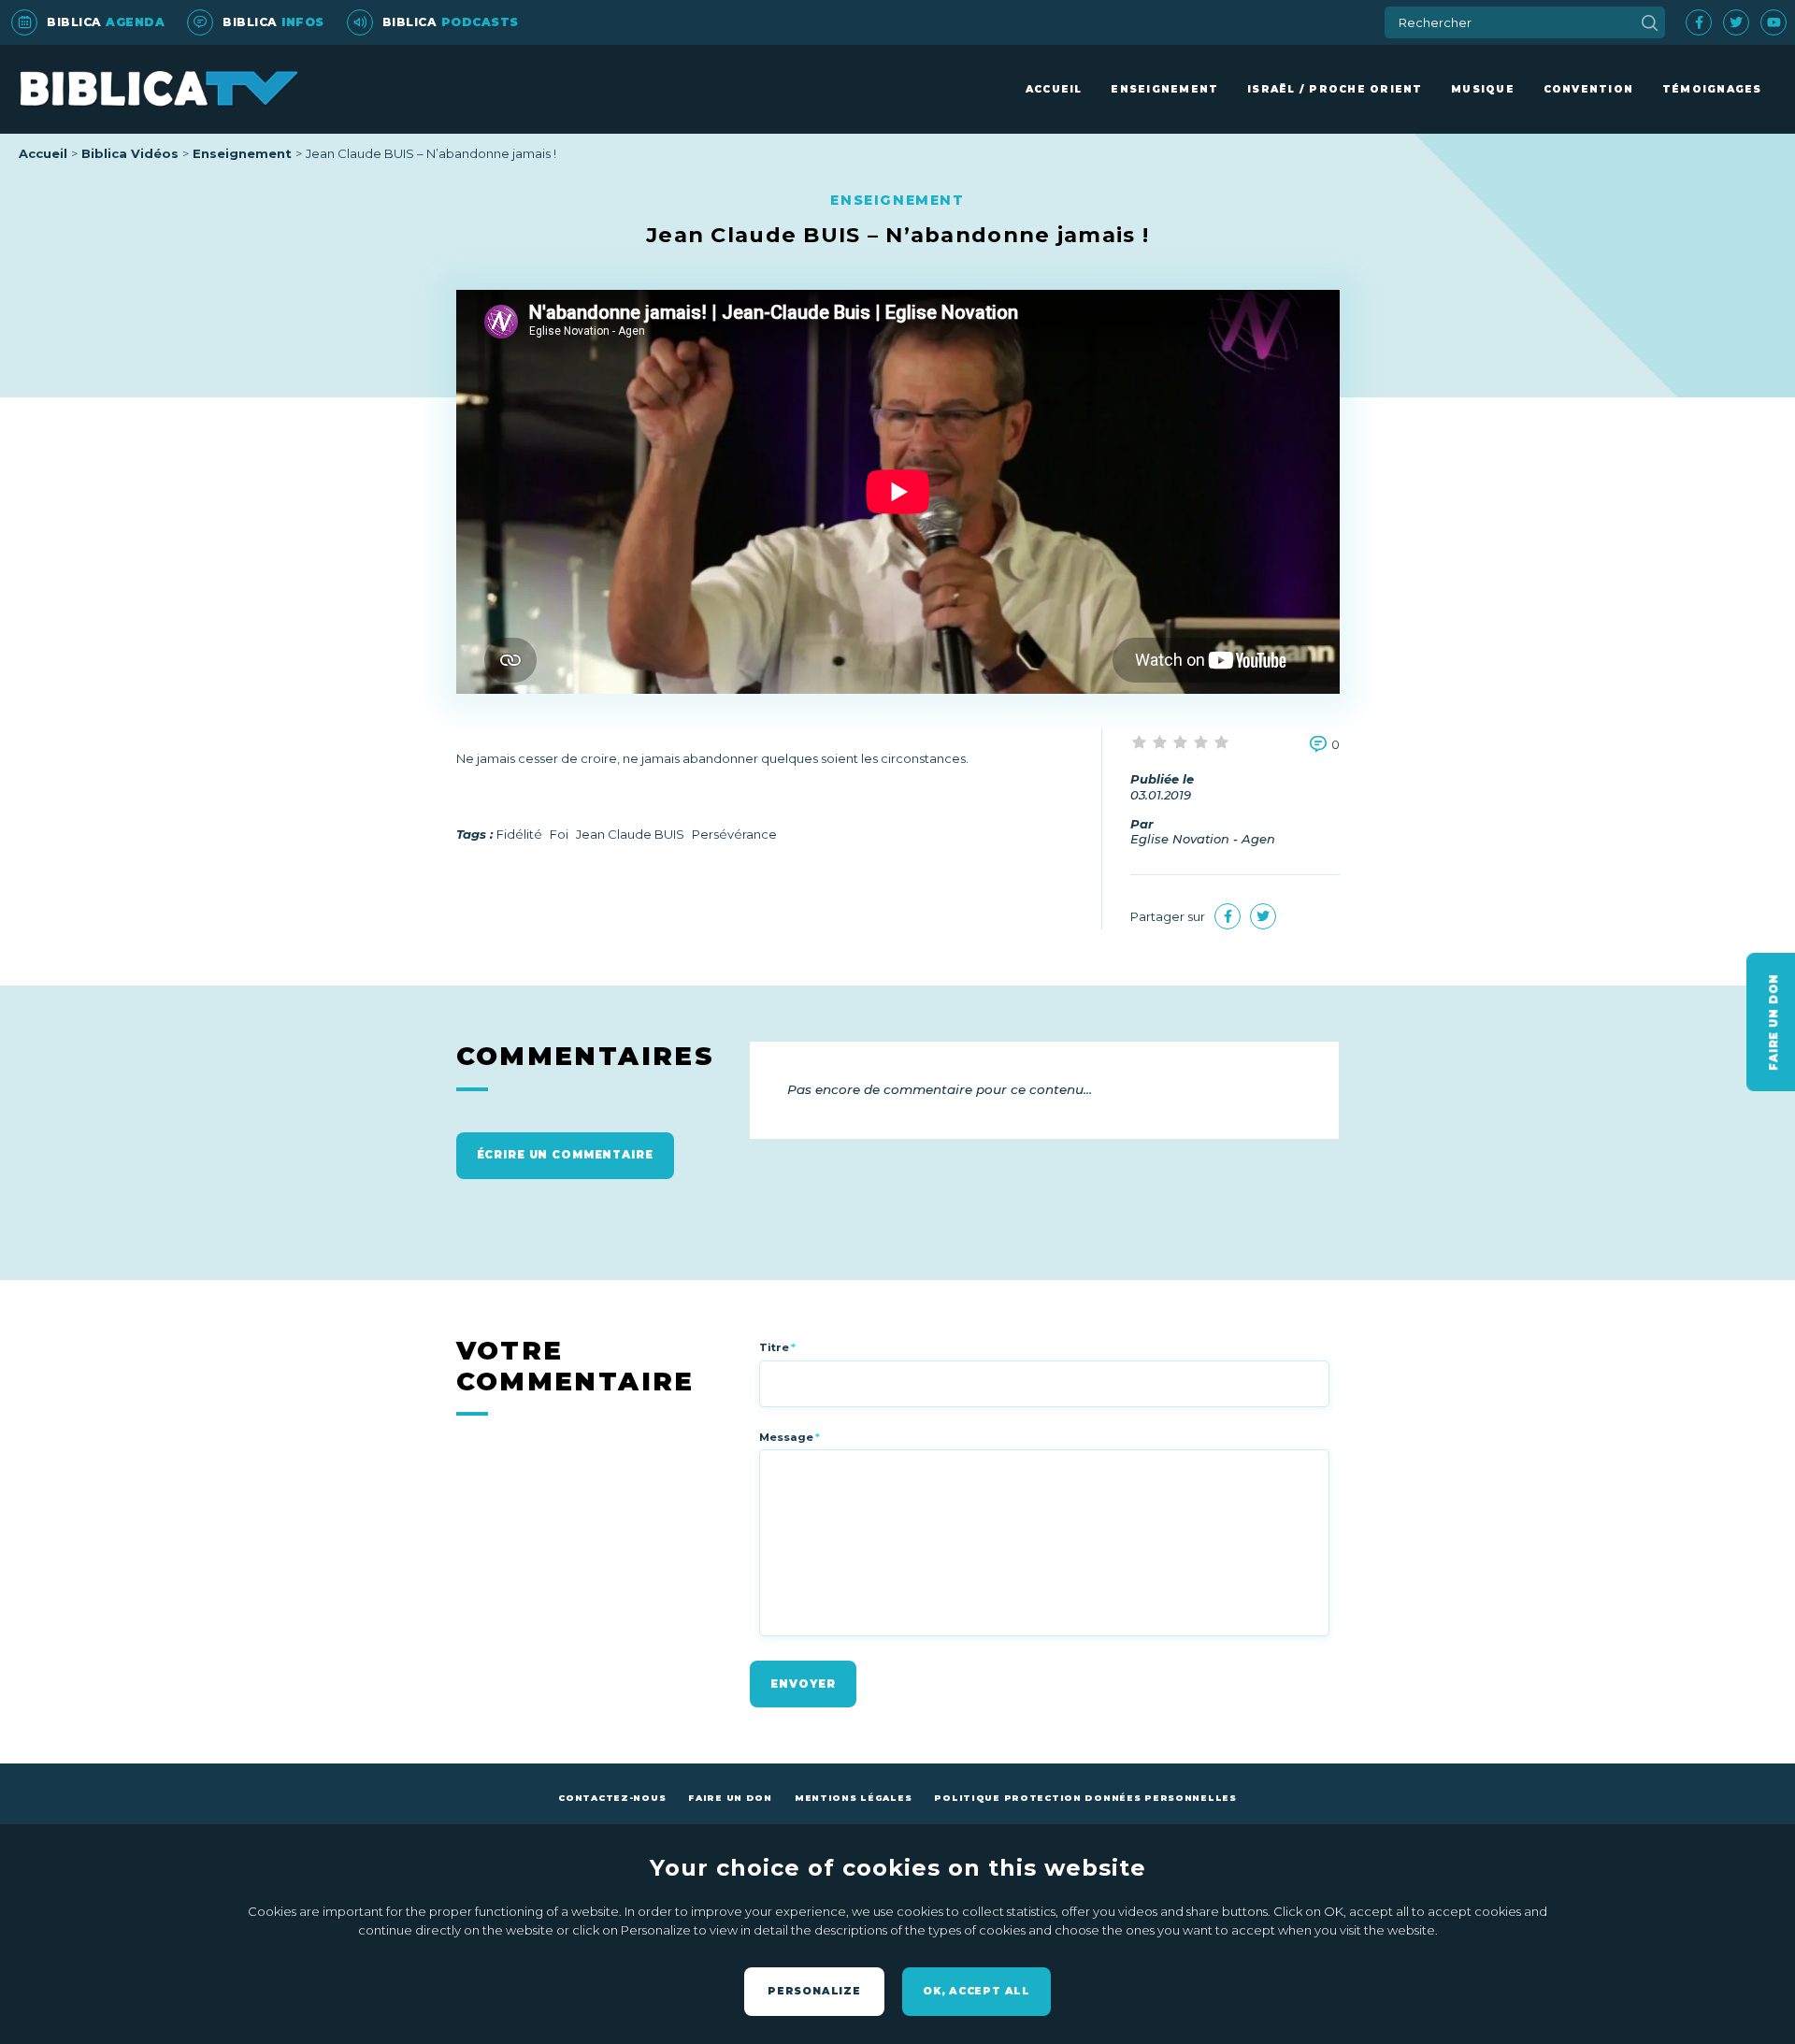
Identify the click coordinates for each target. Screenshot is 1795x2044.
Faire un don (730, 1798)
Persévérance (734, 834)
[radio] (1141, 743)
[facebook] (1699, 22)
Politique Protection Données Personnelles (1085, 1798)
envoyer (803, 1684)
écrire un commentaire (565, 1155)
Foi (559, 834)
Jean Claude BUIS (630, 834)
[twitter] (1736, 22)
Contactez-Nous (612, 1798)
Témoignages (1712, 89)
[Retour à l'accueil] (159, 89)
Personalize (814, 1991)
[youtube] (1773, 22)
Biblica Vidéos (130, 153)
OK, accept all (976, 1991)
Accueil (1054, 89)
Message (790, 1437)
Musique (1483, 89)
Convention (1588, 89)
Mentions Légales (853, 1798)
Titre (777, 1347)
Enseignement (1164, 89)
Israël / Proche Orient (1335, 89)
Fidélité (519, 834)
